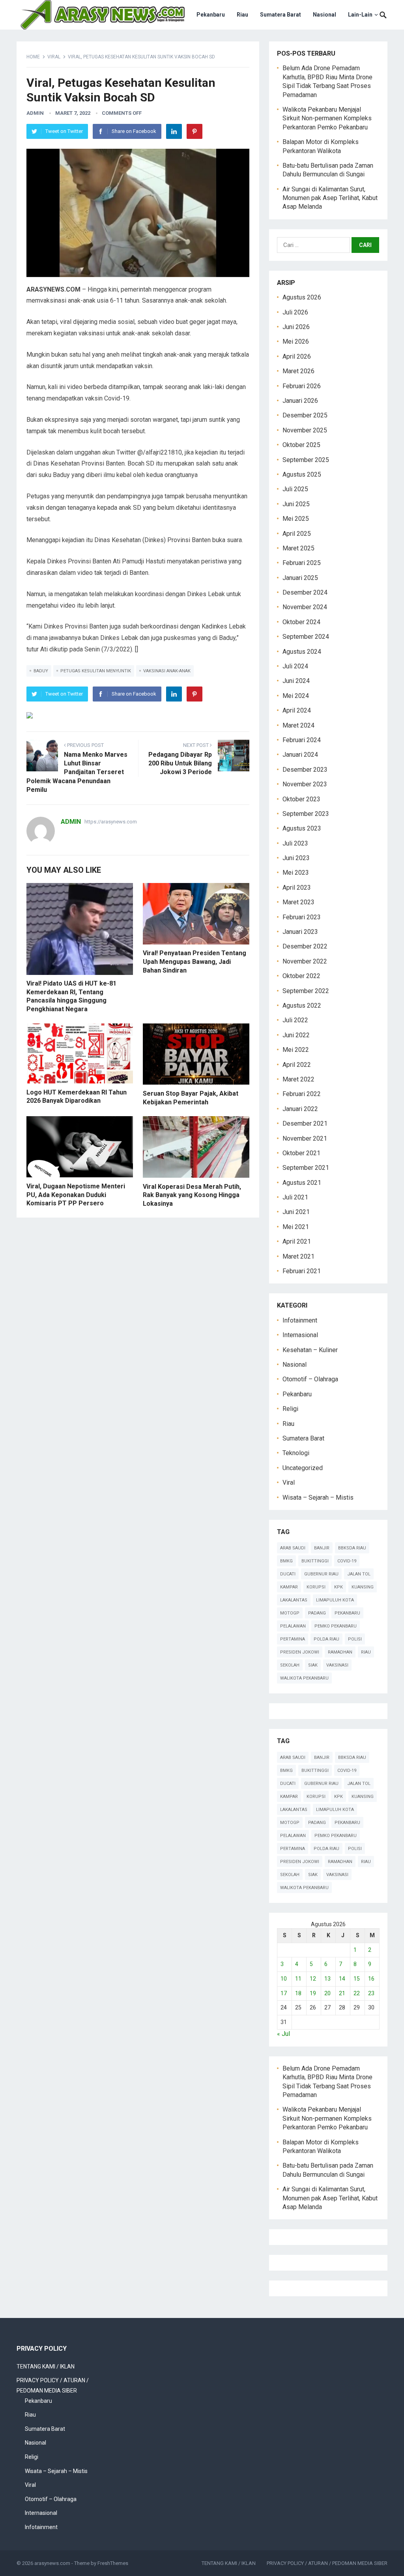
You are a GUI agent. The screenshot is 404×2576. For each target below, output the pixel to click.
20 (327, 1993)
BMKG (286, 1561)
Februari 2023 (302, 917)
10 (284, 1979)
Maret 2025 (298, 548)
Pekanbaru (211, 15)
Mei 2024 (296, 696)
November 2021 (305, 1138)
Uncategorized (303, 1468)
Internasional (300, 1335)
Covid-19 (347, 1561)
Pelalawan (293, 1626)
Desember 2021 (305, 1123)
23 (371, 1993)
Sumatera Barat (281, 15)
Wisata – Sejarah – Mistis (318, 1498)
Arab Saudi (293, 1548)
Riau (242, 15)
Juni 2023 (296, 858)
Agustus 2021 (302, 1183)
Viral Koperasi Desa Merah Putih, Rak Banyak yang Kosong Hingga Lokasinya (192, 1195)
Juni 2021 (296, 1212)
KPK (339, 1587)
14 (342, 1979)
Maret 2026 (298, 371)
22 (357, 1993)
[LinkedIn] (174, 131)
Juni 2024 (296, 681)
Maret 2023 (298, 902)
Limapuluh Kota (335, 1600)
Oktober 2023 (301, 799)
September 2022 (306, 991)
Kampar (289, 1587)
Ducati (288, 1574)
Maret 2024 (298, 725)
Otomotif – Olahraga (310, 1379)
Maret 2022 (298, 1079)
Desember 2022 (305, 946)
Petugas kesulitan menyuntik (96, 671)
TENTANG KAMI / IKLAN (46, 2366)
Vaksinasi (337, 1665)
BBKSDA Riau (352, 1548)
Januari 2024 (300, 755)
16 (371, 1979)
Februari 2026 (302, 386)
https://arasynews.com (111, 822)
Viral (54, 57)
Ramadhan (340, 1652)
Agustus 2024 (302, 652)
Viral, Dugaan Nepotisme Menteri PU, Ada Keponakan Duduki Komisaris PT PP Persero (76, 1195)
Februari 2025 (302, 563)
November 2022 (305, 961)
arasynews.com (52, 2563)
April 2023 (297, 888)
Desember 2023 (305, 770)
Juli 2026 (295, 312)
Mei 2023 (296, 873)
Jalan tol (359, 1574)
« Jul (283, 2034)
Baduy (41, 671)
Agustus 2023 (302, 828)
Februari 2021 (302, 1271)
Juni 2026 (296, 327)
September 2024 (306, 637)
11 (298, 1979)
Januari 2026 (300, 401)
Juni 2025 (296, 504)
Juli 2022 (295, 1020)
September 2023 (306, 814)
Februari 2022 (302, 1094)
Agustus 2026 (302, 297)
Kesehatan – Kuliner (310, 1350)
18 (298, 1993)
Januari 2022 (300, 1109)
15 (357, 1979)
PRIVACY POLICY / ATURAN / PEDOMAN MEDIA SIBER (327, 2563)
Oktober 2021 (301, 1153)
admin (35, 113)
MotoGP (290, 1613)
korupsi (316, 1587)
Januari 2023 (300, 932)
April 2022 (297, 1065)
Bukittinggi (315, 1561)
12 (313, 1979)
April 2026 (297, 356)
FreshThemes (113, 2563)
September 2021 (306, 1168)
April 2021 (297, 1241)
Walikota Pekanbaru (304, 1678)
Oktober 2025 (301, 445)
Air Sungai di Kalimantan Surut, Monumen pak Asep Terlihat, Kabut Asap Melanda (330, 198)
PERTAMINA (293, 1639)
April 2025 (297, 534)
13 (327, 1979)
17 (284, 1993)
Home (33, 57)
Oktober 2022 (301, 976)
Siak (313, 1665)
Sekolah (290, 1665)
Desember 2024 (305, 592)
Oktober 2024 (301, 622)
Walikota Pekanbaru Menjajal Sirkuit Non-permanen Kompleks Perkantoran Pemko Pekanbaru (327, 118)
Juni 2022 (296, 1035)
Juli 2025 (295, 489)
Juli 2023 (295, 843)
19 (313, 1993)
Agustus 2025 (302, 474)
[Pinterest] (195, 131)
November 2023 (305, 784)
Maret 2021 (298, 1256)
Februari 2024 (302, 740)
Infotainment (300, 1320)
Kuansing (363, 1587)
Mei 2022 (296, 1050)
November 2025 (305, 430)
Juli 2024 (295, 666)
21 (342, 1993)
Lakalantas (294, 1600)
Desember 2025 (305, 415)
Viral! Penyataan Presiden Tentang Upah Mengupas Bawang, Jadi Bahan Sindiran (195, 962)
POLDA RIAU (326, 1639)
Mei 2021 (296, 1227)
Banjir (322, 1548)
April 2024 (297, 710)
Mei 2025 (296, 519)
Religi (290, 1409)
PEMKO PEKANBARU (336, 1626)
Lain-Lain (360, 15)
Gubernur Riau (321, 1574)
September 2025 (306, 460)
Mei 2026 (296, 341)
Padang (317, 1613)
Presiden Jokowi (300, 1652)
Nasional (325, 15)
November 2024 (305, 607)
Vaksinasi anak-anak (167, 671)
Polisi (355, 1639)
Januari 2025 (300, 578)
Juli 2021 (295, 1197)
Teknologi (296, 1453)
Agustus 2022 (302, 1006)
